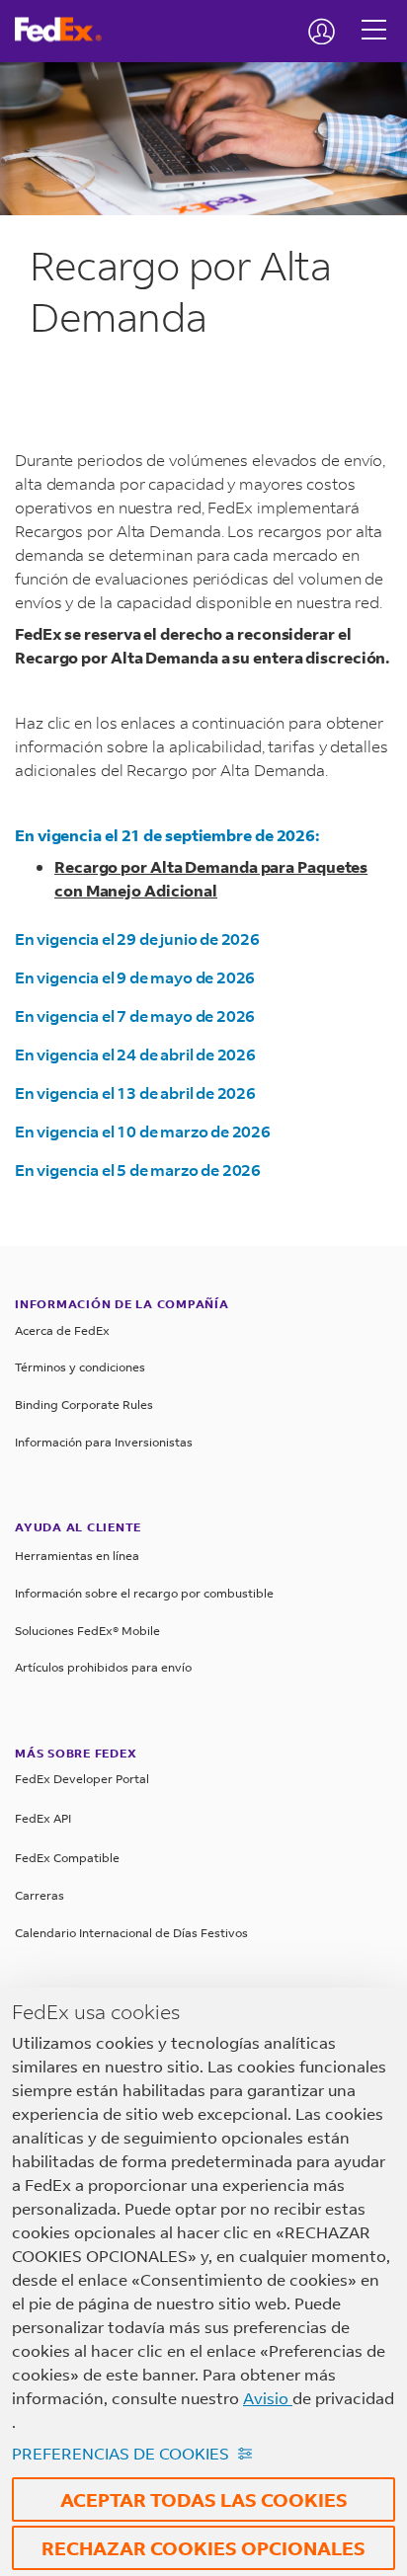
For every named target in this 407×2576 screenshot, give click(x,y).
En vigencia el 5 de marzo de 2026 (138, 1170)
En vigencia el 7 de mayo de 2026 (135, 1015)
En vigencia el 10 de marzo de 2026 (143, 1131)
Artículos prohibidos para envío (103, 1667)
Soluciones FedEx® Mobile (87, 1631)
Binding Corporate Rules (84, 1405)
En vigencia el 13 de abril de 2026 (135, 1093)
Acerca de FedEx (62, 1330)
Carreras (40, 1895)
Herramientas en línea (77, 1556)
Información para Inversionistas (104, 1442)
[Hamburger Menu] (374, 15)
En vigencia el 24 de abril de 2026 (135, 1054)
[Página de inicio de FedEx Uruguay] (66, 30)
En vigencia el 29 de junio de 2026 (137, 938)
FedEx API (43, 1818)
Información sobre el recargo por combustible (144, 1593)
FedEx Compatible (67, 1858)
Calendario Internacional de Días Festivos (131, 1933)
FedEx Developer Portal (82, 1779)
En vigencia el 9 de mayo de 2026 (135, 977)
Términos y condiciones (80, 1367)
